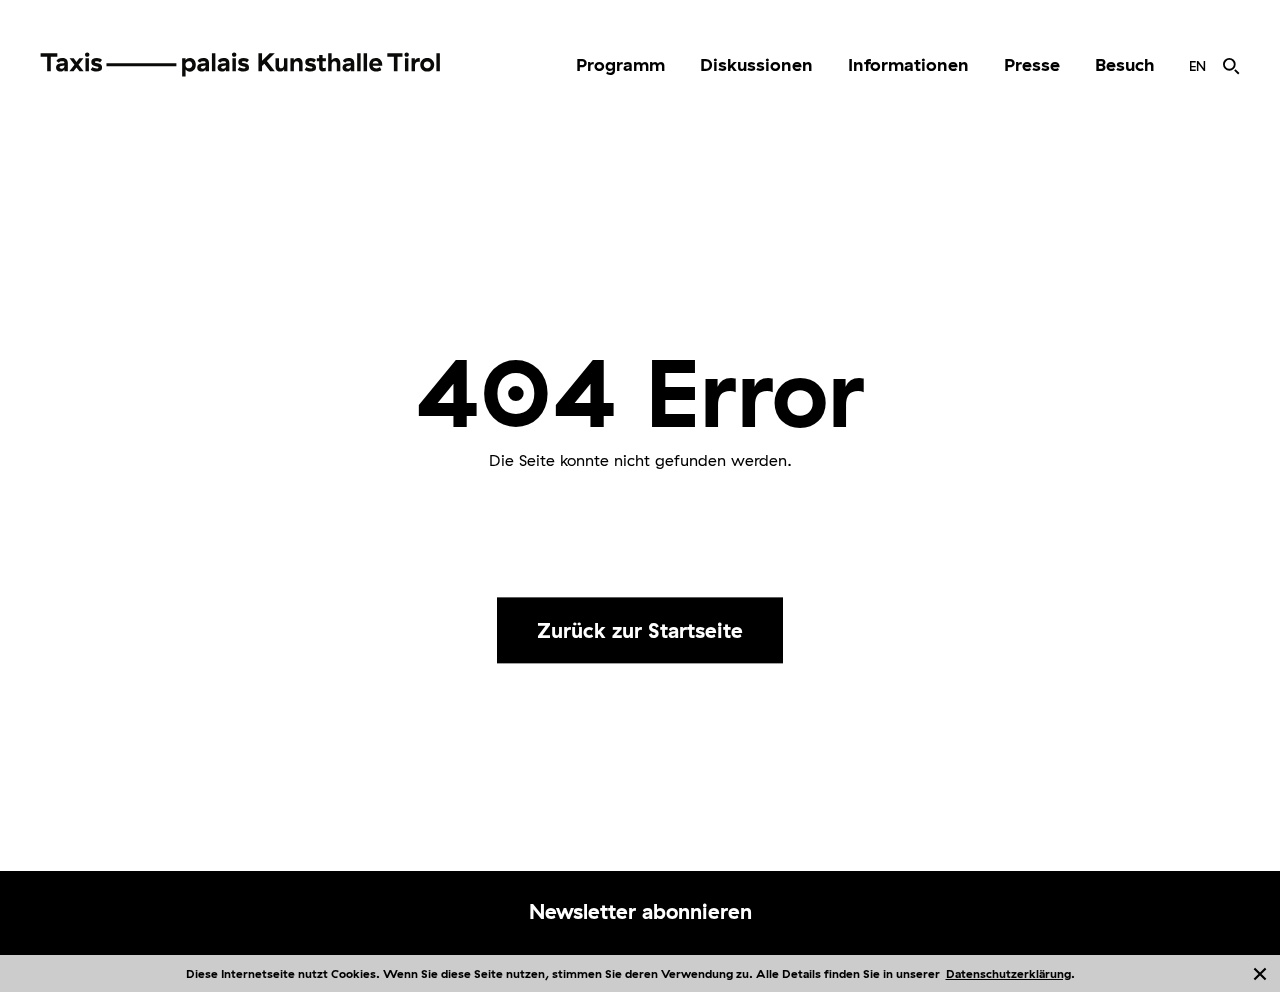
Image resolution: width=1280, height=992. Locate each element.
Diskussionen (756, 64)
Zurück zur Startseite (640, 630)
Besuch (1124, 64)
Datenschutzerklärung (1008, 973)
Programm (620, 64)
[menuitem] (620, 65)
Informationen (908, 64)
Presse (1032, 64)
